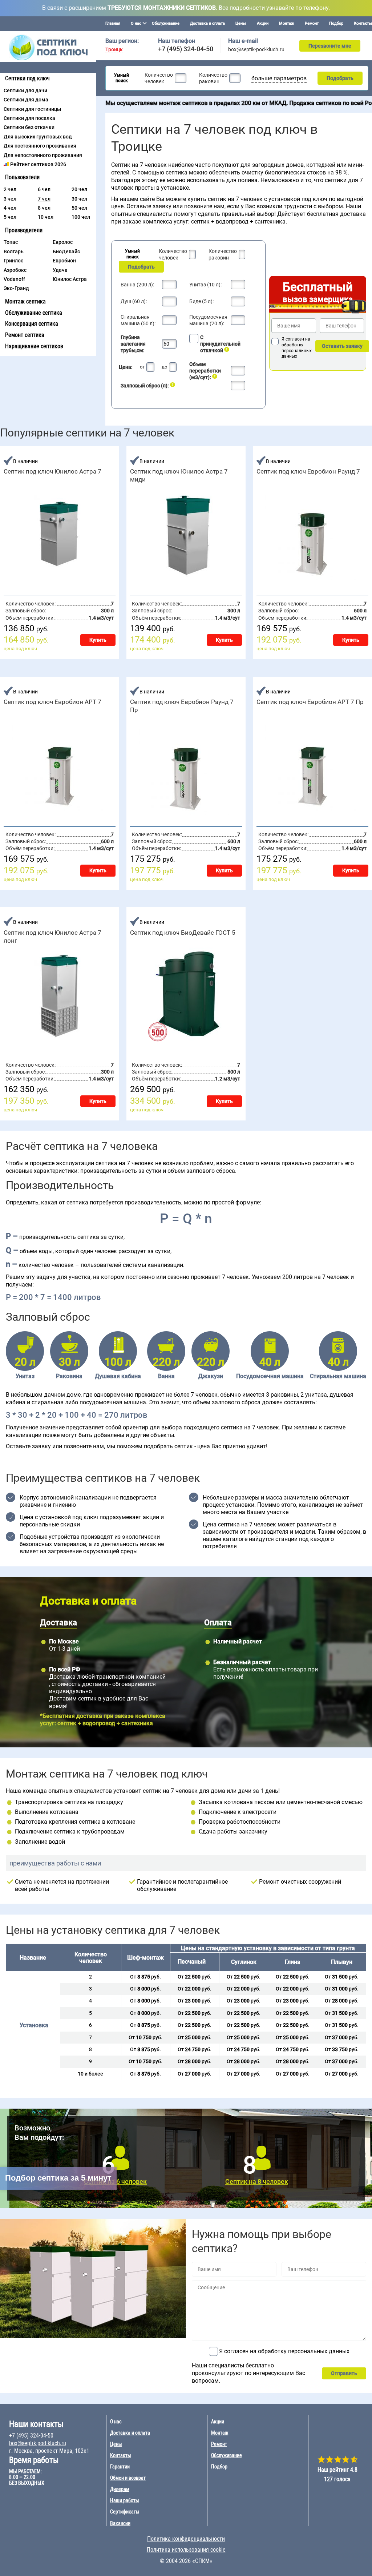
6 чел (44, 189)
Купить (98, 640)
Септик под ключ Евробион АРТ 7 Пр (310, 702)
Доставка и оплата (207, 23)
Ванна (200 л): (137, 285)
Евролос (63, 242)
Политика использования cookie (186, 2550)
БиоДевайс (66, 251)
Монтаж (287, 23)
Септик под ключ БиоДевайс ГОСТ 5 (183, 933)
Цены (241, 23)
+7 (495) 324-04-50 (186, 49)
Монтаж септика (25, 301)
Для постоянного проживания (40, 146)
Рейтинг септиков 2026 (38, 164)
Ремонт (312, 23)
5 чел (10, 217)
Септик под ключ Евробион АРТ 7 (52, 702)
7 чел (44, 199)
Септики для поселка (29, 118)
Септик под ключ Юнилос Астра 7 (52, 471)
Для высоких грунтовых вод (38, 137)
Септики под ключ (27, 78)
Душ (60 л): (134, 301)
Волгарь (14, 251)
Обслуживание (166, 23)
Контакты (363, 23)
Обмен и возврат (128, 2478)
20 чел (79, 189)
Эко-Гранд (16, 288)
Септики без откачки (29, 127)
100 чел (81, 217)
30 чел (79, 199)
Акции (263, 23)
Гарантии (120, 2467)
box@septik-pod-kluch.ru (256, 49)
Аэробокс (15, 270)
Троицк (114, 50)
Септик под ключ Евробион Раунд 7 (308, 471)
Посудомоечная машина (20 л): (208, 320)
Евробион (64, 261)
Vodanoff (14, 279)
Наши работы (125, 2500)
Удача (60, 270)
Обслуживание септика (34, 313)
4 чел (10, 208)
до (164, 367)
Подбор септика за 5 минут (58, 2178)
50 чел (79, 208)
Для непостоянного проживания (43, 155)
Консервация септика (32, 324)
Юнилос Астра (70, 279)
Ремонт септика (25, 335)
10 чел (46, 217)
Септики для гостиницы (32, 109)
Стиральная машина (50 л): (138, 320)
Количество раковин (213, 78)
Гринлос (13, 261)
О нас (116, 2422)
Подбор (336, 23)
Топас (11, 242)
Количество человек (159, 78)
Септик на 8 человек (257, 2181)
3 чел (10, 199)
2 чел (10, 189)
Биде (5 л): (201, 301)
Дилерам (120, 2489)
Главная (113, 23)
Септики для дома (26, 100)
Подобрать (340, 78)
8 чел (44, 208)
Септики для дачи (25, 90)
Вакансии (120, 2523)
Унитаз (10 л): (205, 285)
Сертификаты (125, 2512)
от (142, 367)
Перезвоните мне (330, 46)
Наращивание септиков (34, 346)
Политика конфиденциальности (186, 2539)
